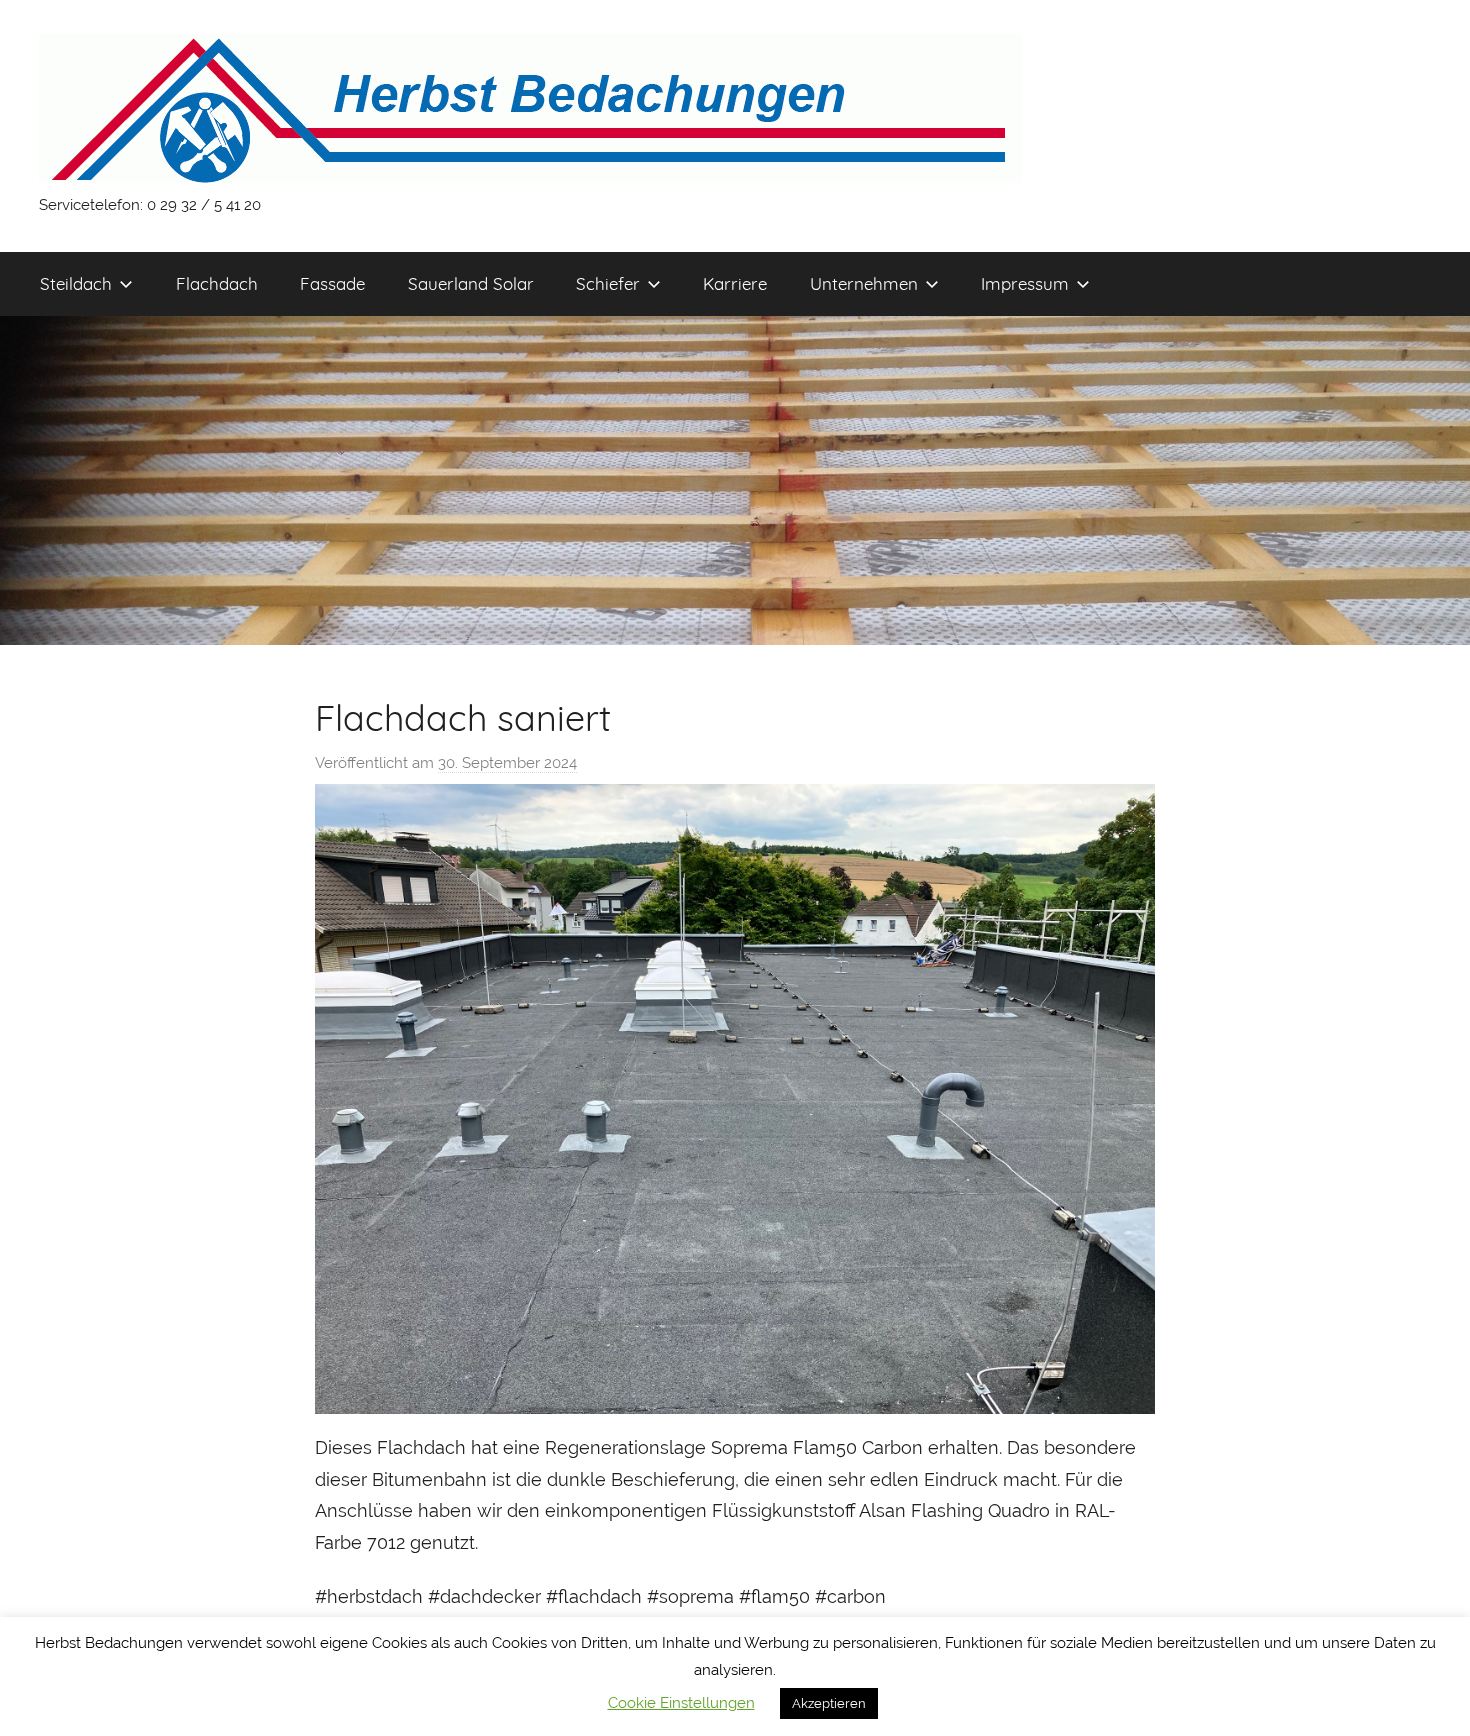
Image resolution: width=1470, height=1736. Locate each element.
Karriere (735, 283)
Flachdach (217, 283)
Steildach (76, 283)
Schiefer (608, 283)
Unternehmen (864, 283)
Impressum (1025, 283)
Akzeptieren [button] (829, 1703)
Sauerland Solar (471, 283)
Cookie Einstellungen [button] (681, 1703)
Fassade (332, 283)
